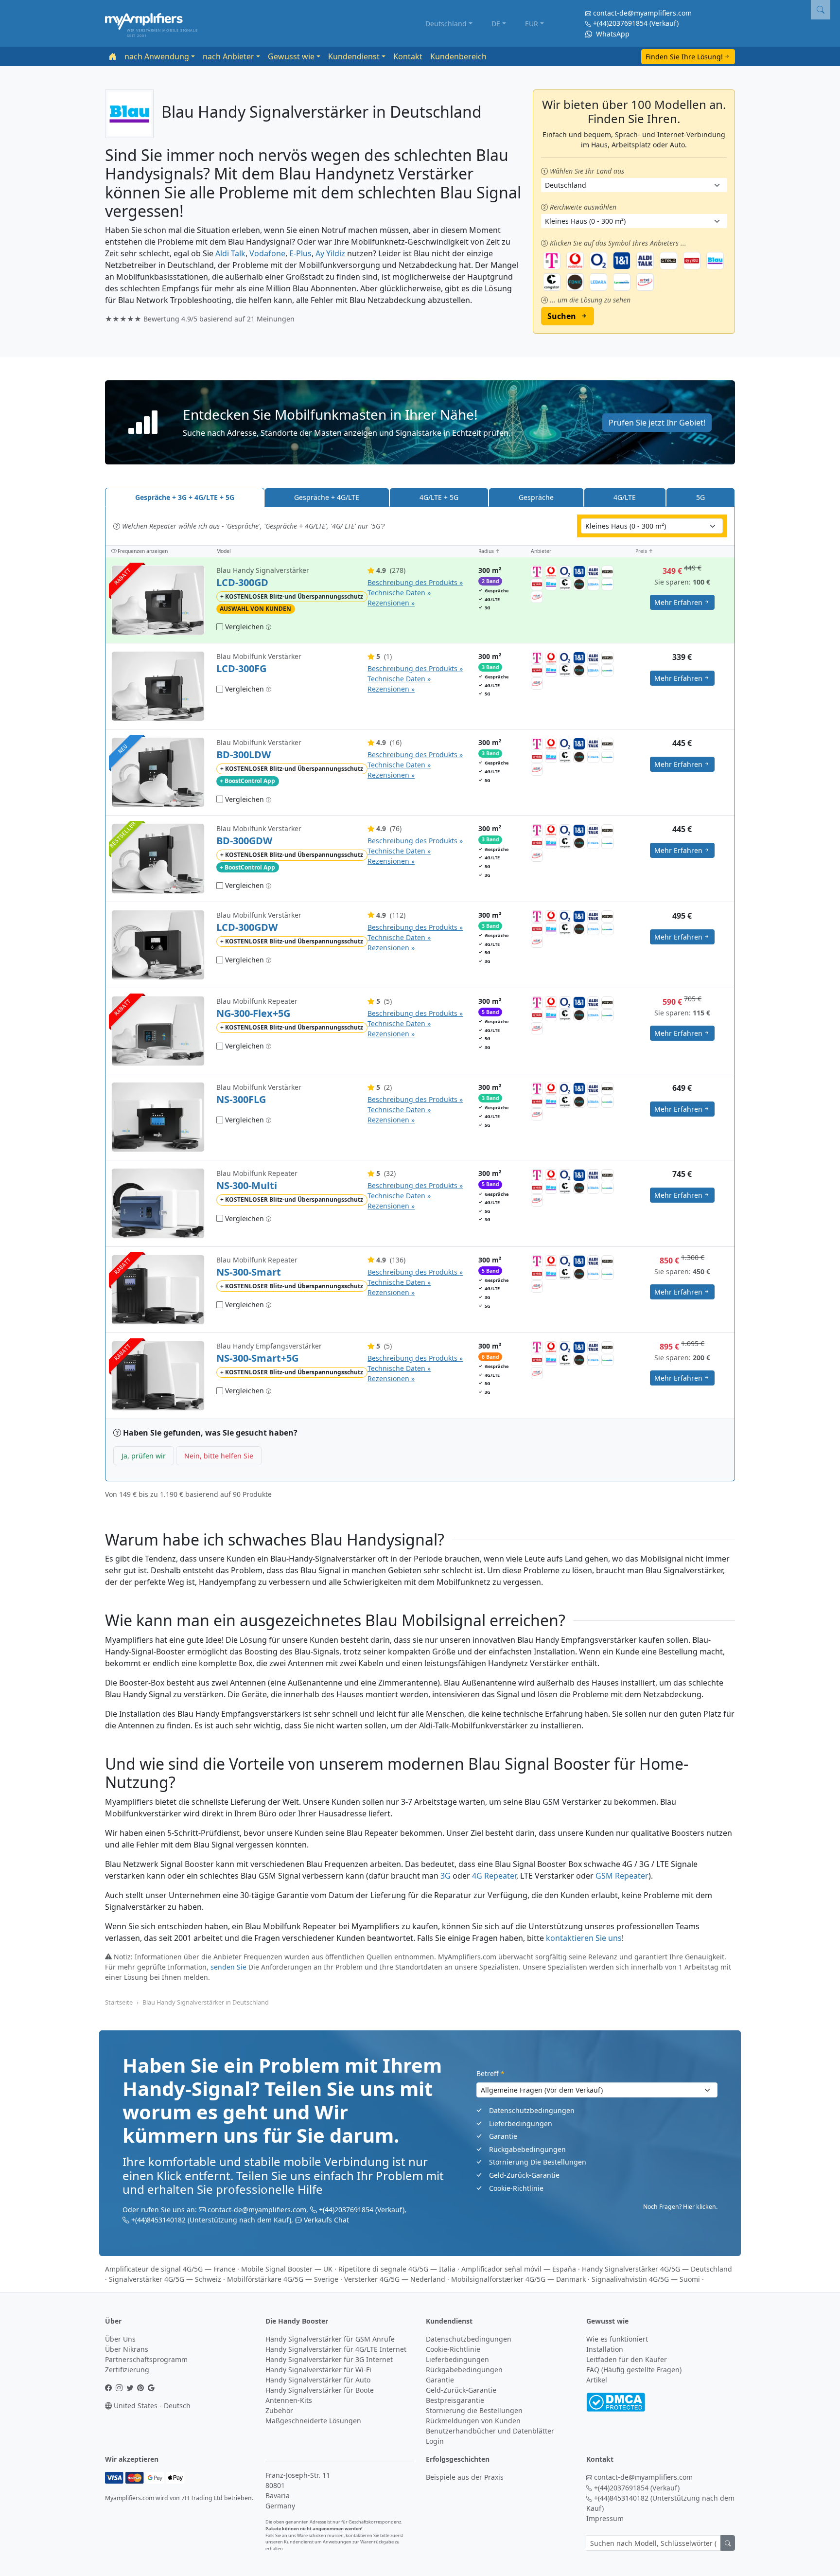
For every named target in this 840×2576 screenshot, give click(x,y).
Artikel (597, 2380)
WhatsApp (612, 34)
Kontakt (408, 56)
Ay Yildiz (330, 253)
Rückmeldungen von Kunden (473, 2421)
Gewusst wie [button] (291, 56)
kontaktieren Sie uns (584, 1938)
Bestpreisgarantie (455, 2400)
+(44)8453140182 (158, 2220)
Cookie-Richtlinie (516, 2188)
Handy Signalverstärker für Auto (318, 2380)
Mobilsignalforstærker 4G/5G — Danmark (518, 2279)
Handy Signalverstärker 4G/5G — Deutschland (657, 2269)
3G (446, 1876)
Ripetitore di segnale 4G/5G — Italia (397, 2269)
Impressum (605, 2518)
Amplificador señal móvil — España (519, 2269)
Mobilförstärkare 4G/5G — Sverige (283, 2279)
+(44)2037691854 (620, 23)
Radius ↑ (489, 551)
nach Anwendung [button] (157, 56)
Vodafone (267, 253)
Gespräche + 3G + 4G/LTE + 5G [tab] (185, 497)
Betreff (490, 2073)
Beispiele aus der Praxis (465, 2477)
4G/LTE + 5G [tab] (439, 497)
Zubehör (279, 2410)
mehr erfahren (678, 602)
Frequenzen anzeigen (142, 551)
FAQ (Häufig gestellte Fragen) (634, 2370)
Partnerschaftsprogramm (146, 2359)
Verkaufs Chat (326, 2220)
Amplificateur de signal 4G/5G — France (170, 2269)
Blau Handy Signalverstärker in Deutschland (206, 2002)
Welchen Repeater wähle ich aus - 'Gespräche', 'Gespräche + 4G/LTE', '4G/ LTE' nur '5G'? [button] (252, 526)
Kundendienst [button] (354, 56)
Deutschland (446, 24)
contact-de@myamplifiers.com (642, 13)
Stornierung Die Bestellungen (538, 2162)
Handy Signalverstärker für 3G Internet (329, 2359)
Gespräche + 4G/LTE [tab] (327, 497)
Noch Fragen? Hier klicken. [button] (680, 2207)
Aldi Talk (230, 253)
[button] (420, 422)
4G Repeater (494, 1876)
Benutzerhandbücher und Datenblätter (490, 2431)
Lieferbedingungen (521, 2123)
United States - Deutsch (151, 2406)
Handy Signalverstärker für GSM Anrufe (330, 2339)
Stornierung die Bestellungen (474, 2410)
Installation (605, 2349)
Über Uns (120, 2339)
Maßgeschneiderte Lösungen (313, 2421)
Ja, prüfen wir (144, 1456)
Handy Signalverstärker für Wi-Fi (318, 2370)
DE (496, 24)
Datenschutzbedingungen (532, 2110)
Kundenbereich (458, 56)
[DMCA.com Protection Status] (616, 2401)
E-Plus (300, 253)
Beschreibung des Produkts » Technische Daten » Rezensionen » (415, 593)
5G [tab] (700, 497)
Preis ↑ (644, 551)
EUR (532, 24)
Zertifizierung (127, 2370)
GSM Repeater (622, 1876)
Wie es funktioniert (617, 2339)
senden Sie (228, 1967)
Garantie (503, 2136)
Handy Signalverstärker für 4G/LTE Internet (336, 2349)
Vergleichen (244, 627)
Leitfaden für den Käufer (627, 2359)
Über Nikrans (127, 2349)
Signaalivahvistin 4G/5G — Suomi (646, 2279)
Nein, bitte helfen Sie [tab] (219, 1456)
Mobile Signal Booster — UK (287, 2269)
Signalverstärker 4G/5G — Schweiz (165, 2279)
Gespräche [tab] (536, 497)
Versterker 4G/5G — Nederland (395, 2279)
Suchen (562, 316)
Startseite (119, 2002)
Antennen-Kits (289, 2400)
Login (435, 2441)
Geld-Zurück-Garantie (524, 2175)
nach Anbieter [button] (228, 56)
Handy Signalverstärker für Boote (320, 2390)
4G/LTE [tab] (625, 497)
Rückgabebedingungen (527, 2149)
